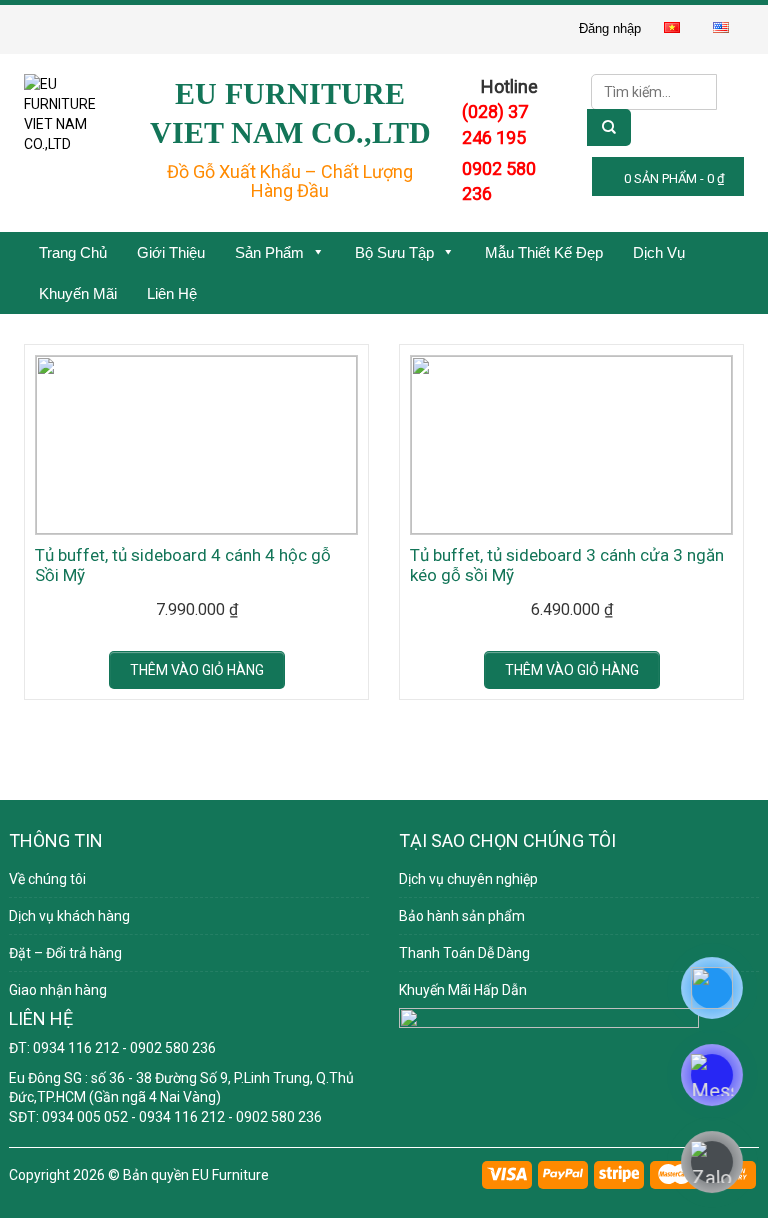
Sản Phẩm (269, 252)
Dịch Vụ (659, 252)
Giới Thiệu (171, 252)
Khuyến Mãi (78, 293)
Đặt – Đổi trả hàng (65, 953)
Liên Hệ (172, 293)
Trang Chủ (73, 252)
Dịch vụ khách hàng (69, 916)
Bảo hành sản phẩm (462, 916)
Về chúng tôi (47, 879)
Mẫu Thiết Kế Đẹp (544, 252)
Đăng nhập (610, 28)
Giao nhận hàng (58, 990)
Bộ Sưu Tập (394, 252)
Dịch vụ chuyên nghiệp (468, 879)
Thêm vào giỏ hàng (197, 670)
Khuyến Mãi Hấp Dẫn (463, 990)
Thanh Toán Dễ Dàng (464, 953)
